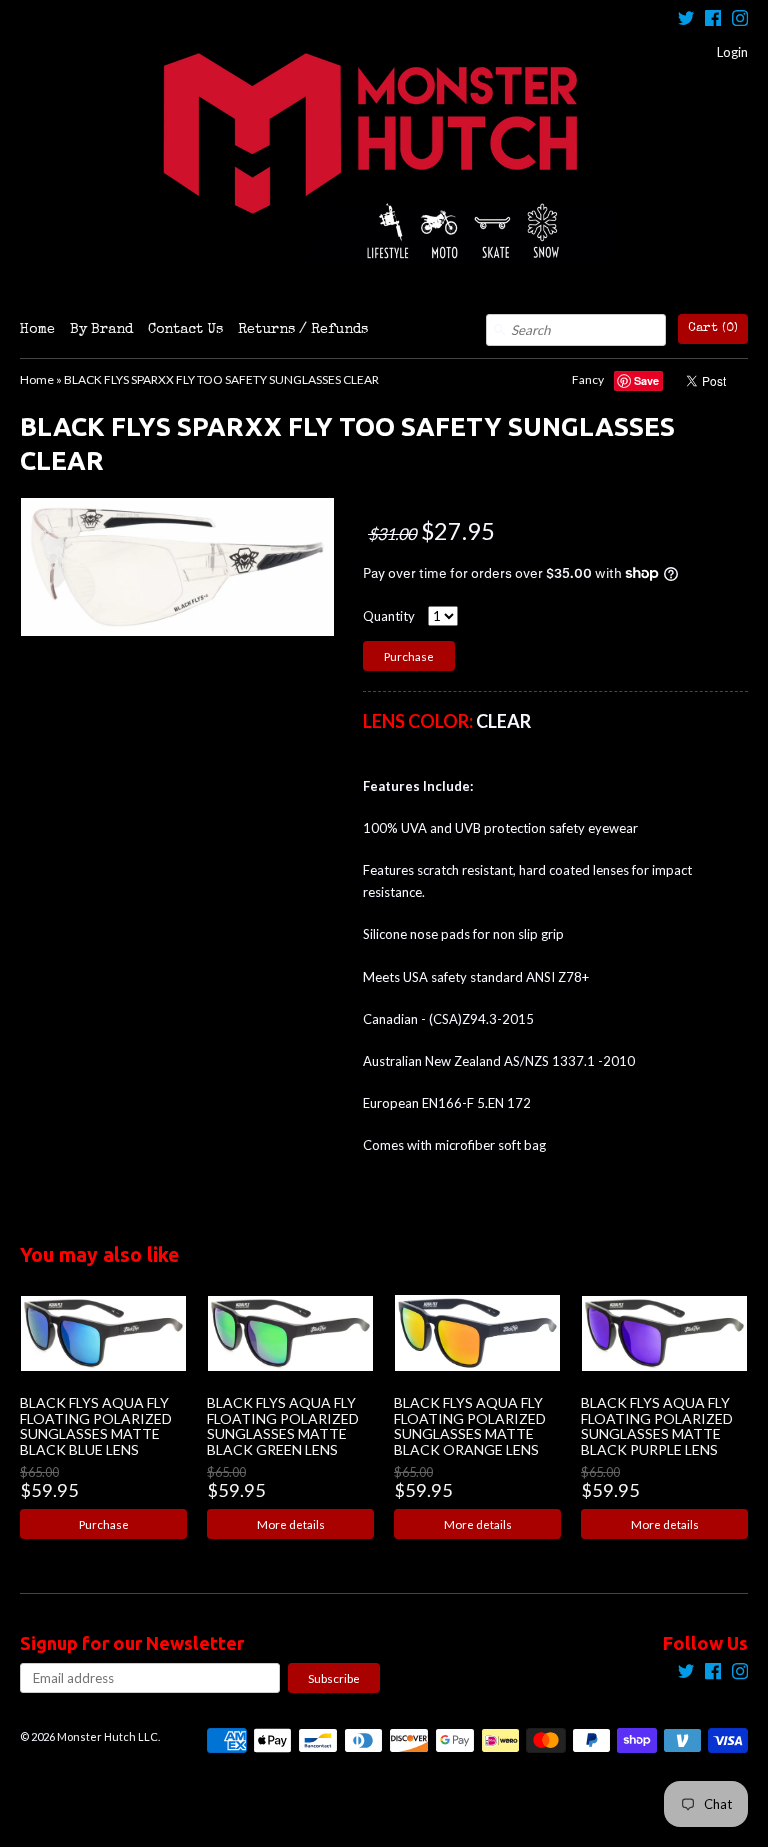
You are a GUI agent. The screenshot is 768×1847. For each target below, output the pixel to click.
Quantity (389, 616)
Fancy (588, 379)
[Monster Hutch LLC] (384, 157)
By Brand (101, 330)
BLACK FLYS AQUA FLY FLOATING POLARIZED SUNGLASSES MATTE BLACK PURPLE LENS (657, 1425)
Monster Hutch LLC (107, 1736)
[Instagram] (740, 20)
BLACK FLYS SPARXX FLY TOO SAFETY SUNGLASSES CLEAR (221, 379)
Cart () (713, 328)
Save (646, 380)
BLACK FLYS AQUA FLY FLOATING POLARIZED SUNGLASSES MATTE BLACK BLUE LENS (96, 1425)
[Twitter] (686, 20)
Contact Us (185, 330)
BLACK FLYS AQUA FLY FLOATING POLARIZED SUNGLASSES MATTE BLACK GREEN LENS (283, 1425)
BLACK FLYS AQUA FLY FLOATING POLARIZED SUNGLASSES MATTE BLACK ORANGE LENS (470, 1425)
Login (732, 52)
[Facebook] (713, 20)
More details (291, 1524)
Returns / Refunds (303, 330)
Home (37, 330)
